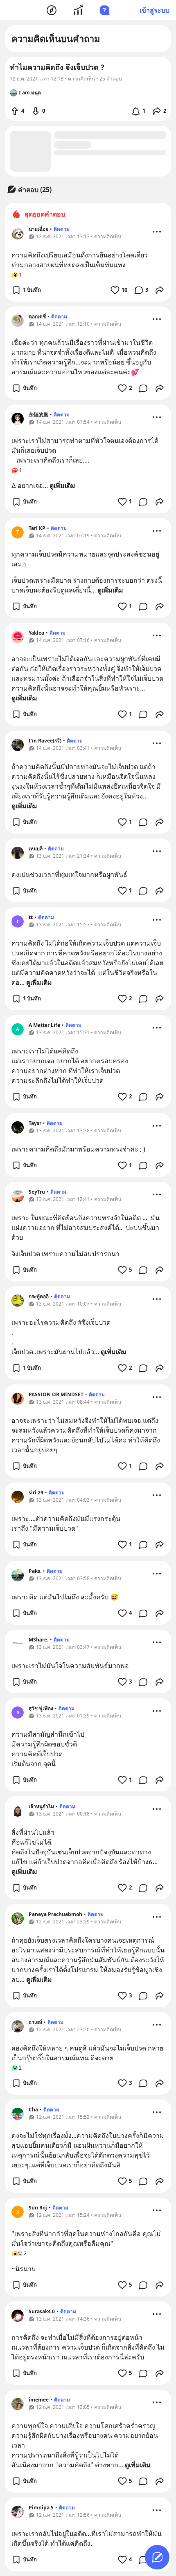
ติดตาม (62, 229)
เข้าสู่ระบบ (155, 10)
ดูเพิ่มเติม (62, 485)
